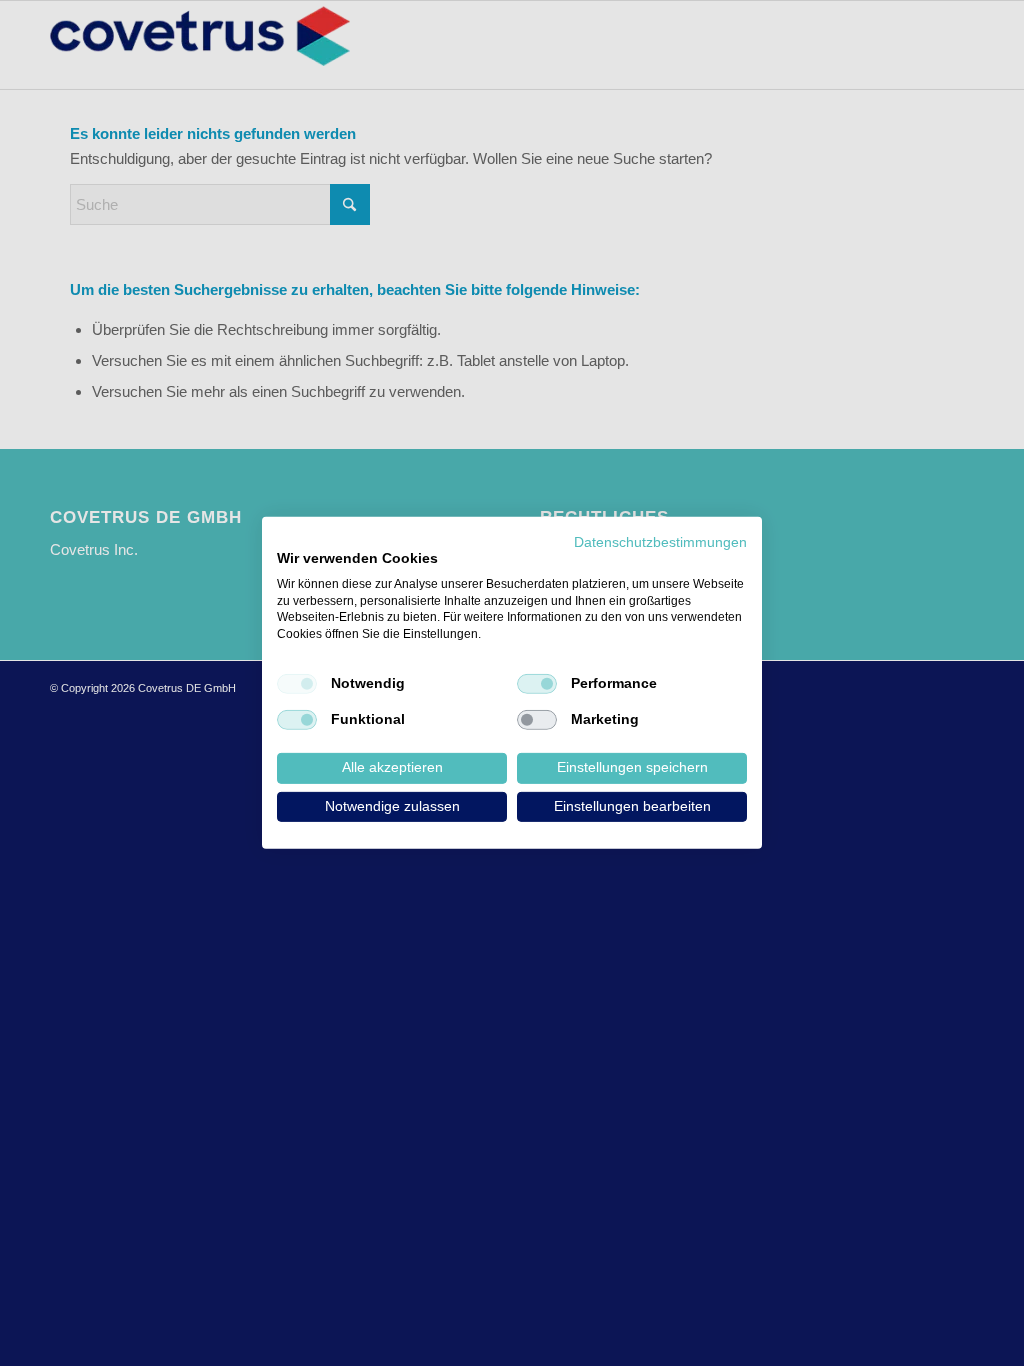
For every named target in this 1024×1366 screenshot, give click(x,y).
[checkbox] (297, 684)
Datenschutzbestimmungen (660, 542)
